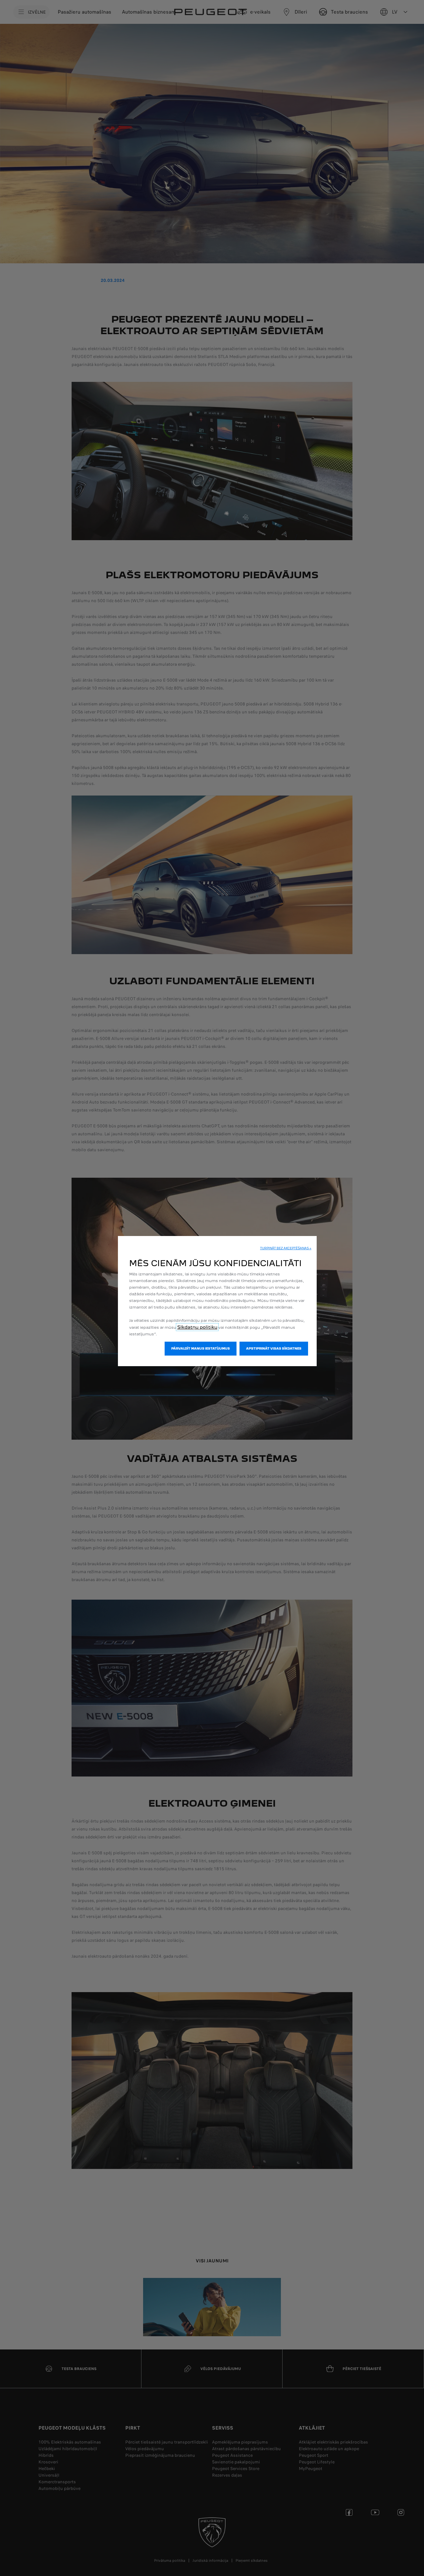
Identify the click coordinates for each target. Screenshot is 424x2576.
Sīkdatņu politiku (197, 1327)
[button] (286, 1248)
